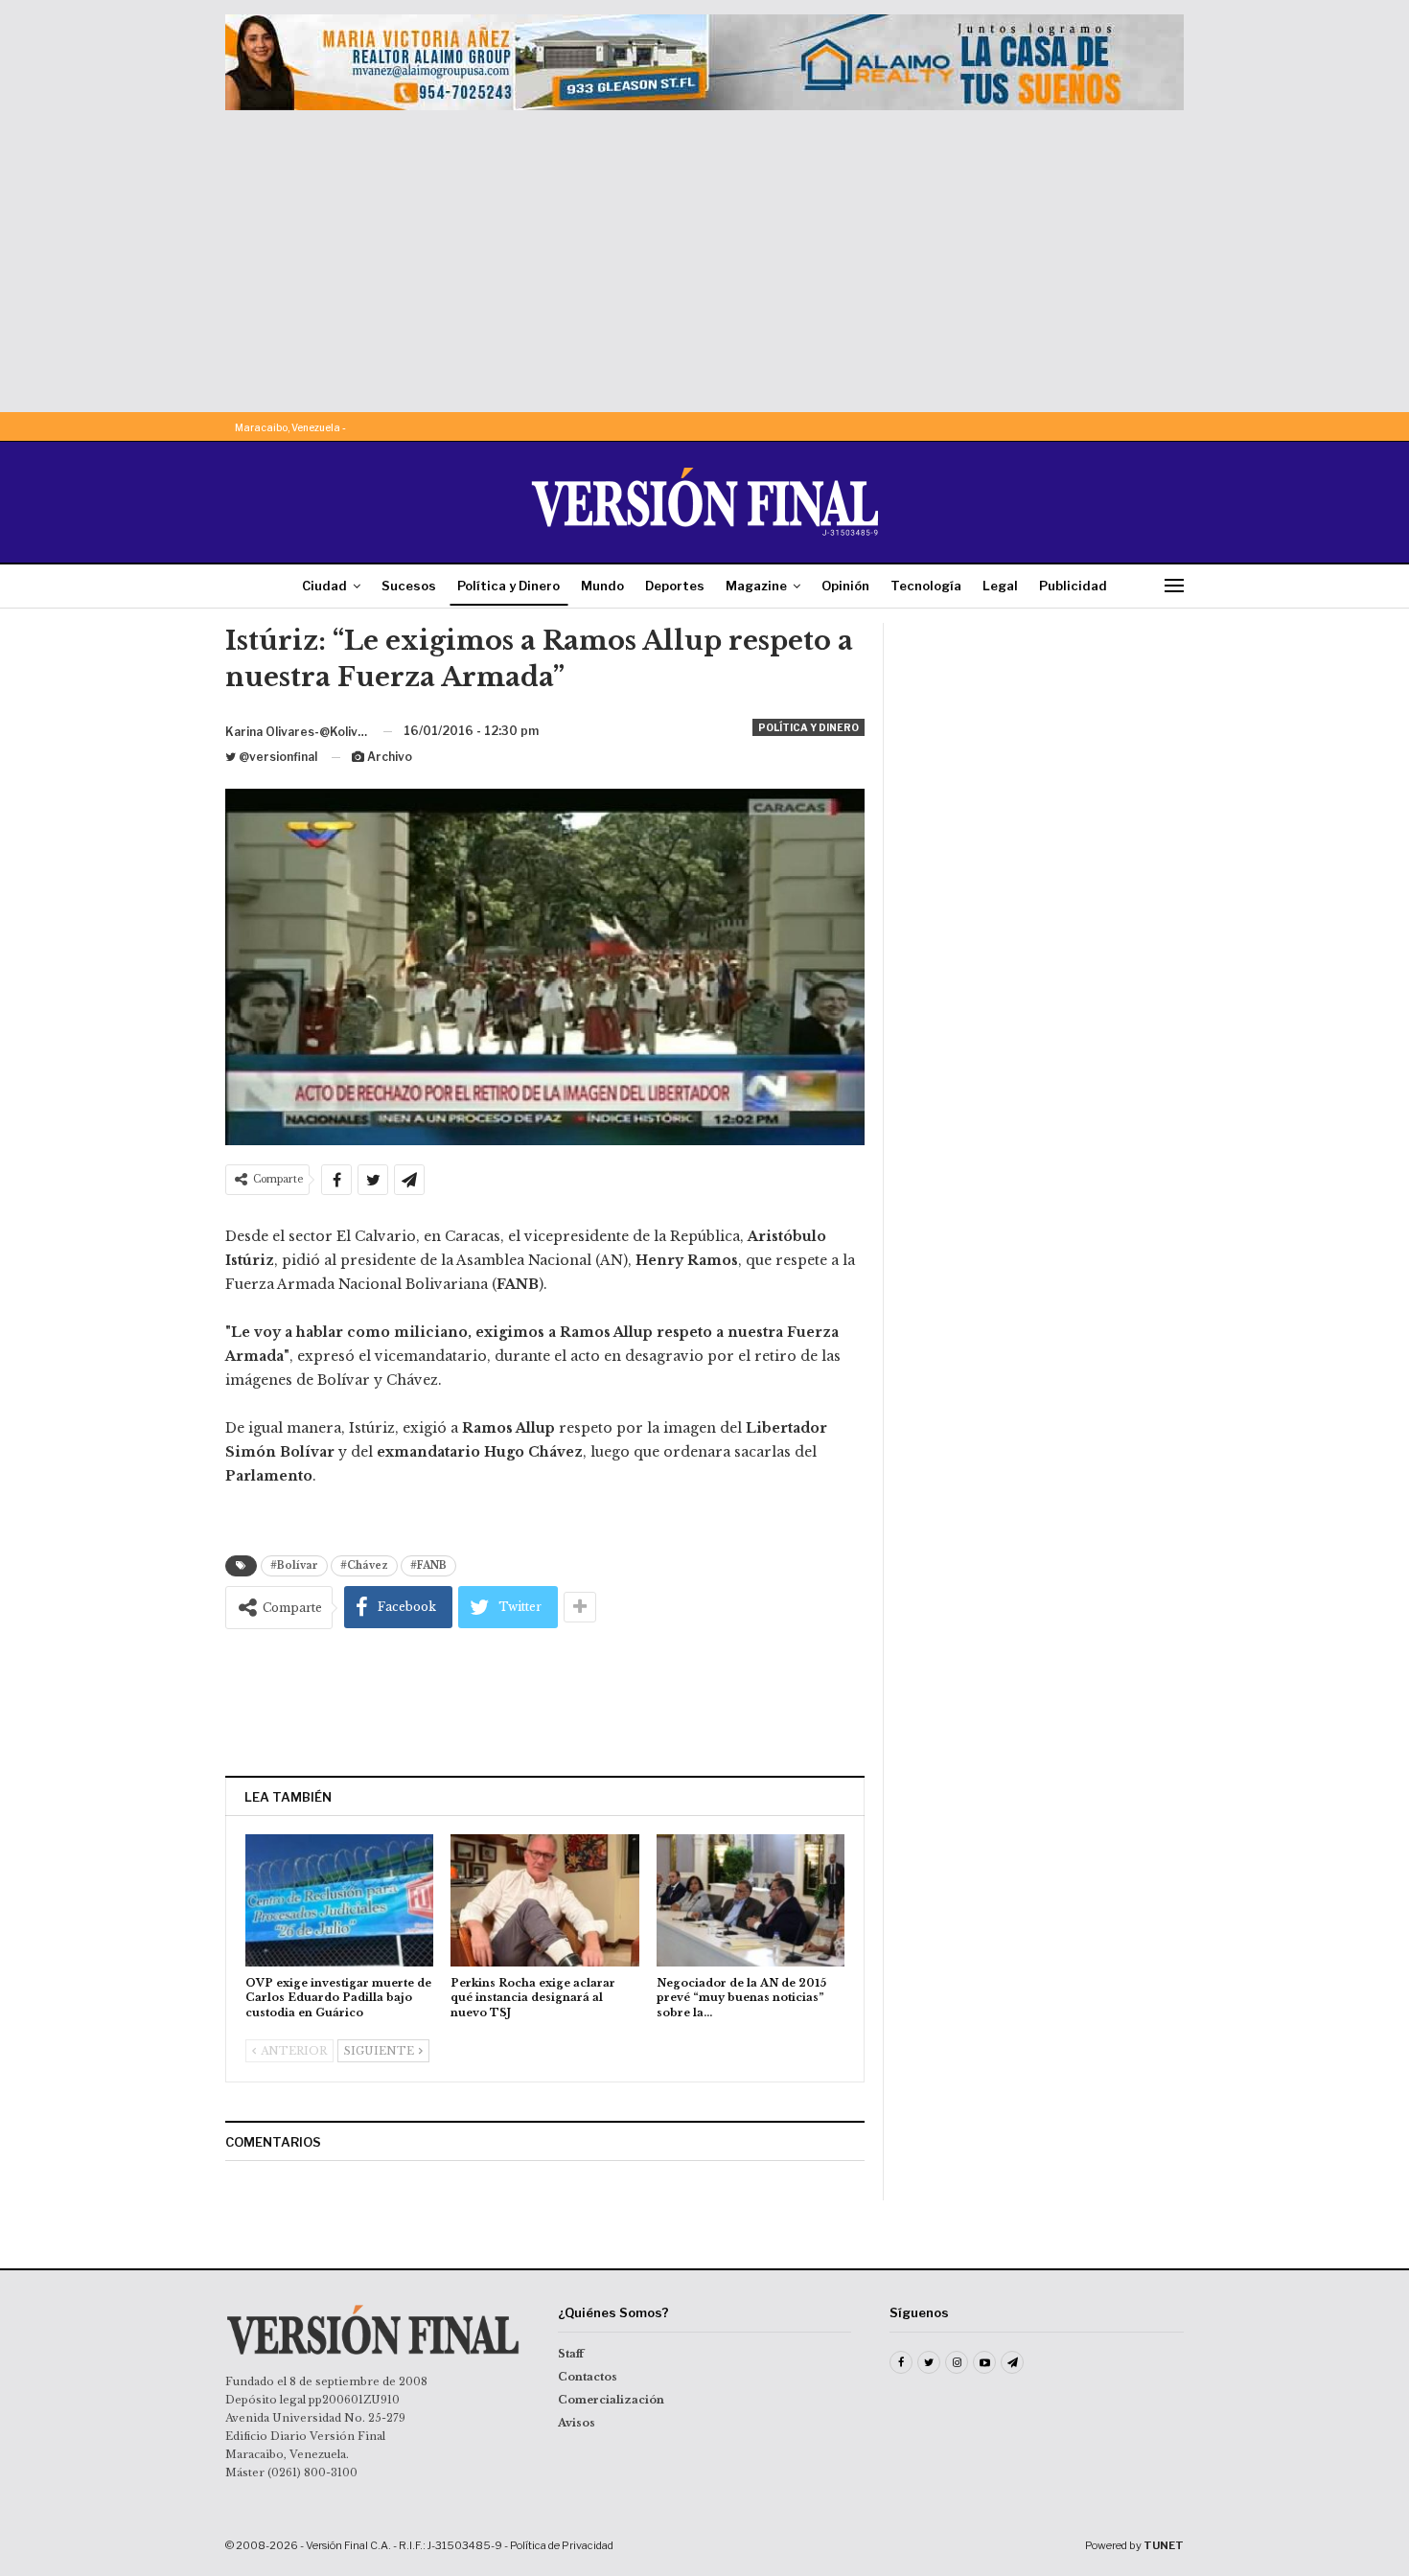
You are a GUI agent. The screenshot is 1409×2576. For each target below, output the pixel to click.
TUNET (1164, 2545)
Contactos (588, 2377)
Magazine (756, 586)
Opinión (845, 586)
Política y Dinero (508, 586)
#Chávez (364, 1565)
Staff (571, 2354)
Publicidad (1073, 586)
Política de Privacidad (562, 2545)
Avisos (577, 2423)
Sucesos (409, 586)
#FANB (428, 1565)
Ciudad (324, 586)
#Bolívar (294, 1565)
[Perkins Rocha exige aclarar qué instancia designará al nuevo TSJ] (544, 1900)
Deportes (675, 586)
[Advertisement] (704, 254)
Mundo (602, 586)
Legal (1000, 586)
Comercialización (611, 2400)
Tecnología (926, 586)
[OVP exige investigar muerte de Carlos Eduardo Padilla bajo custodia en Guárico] (339, 1900)
